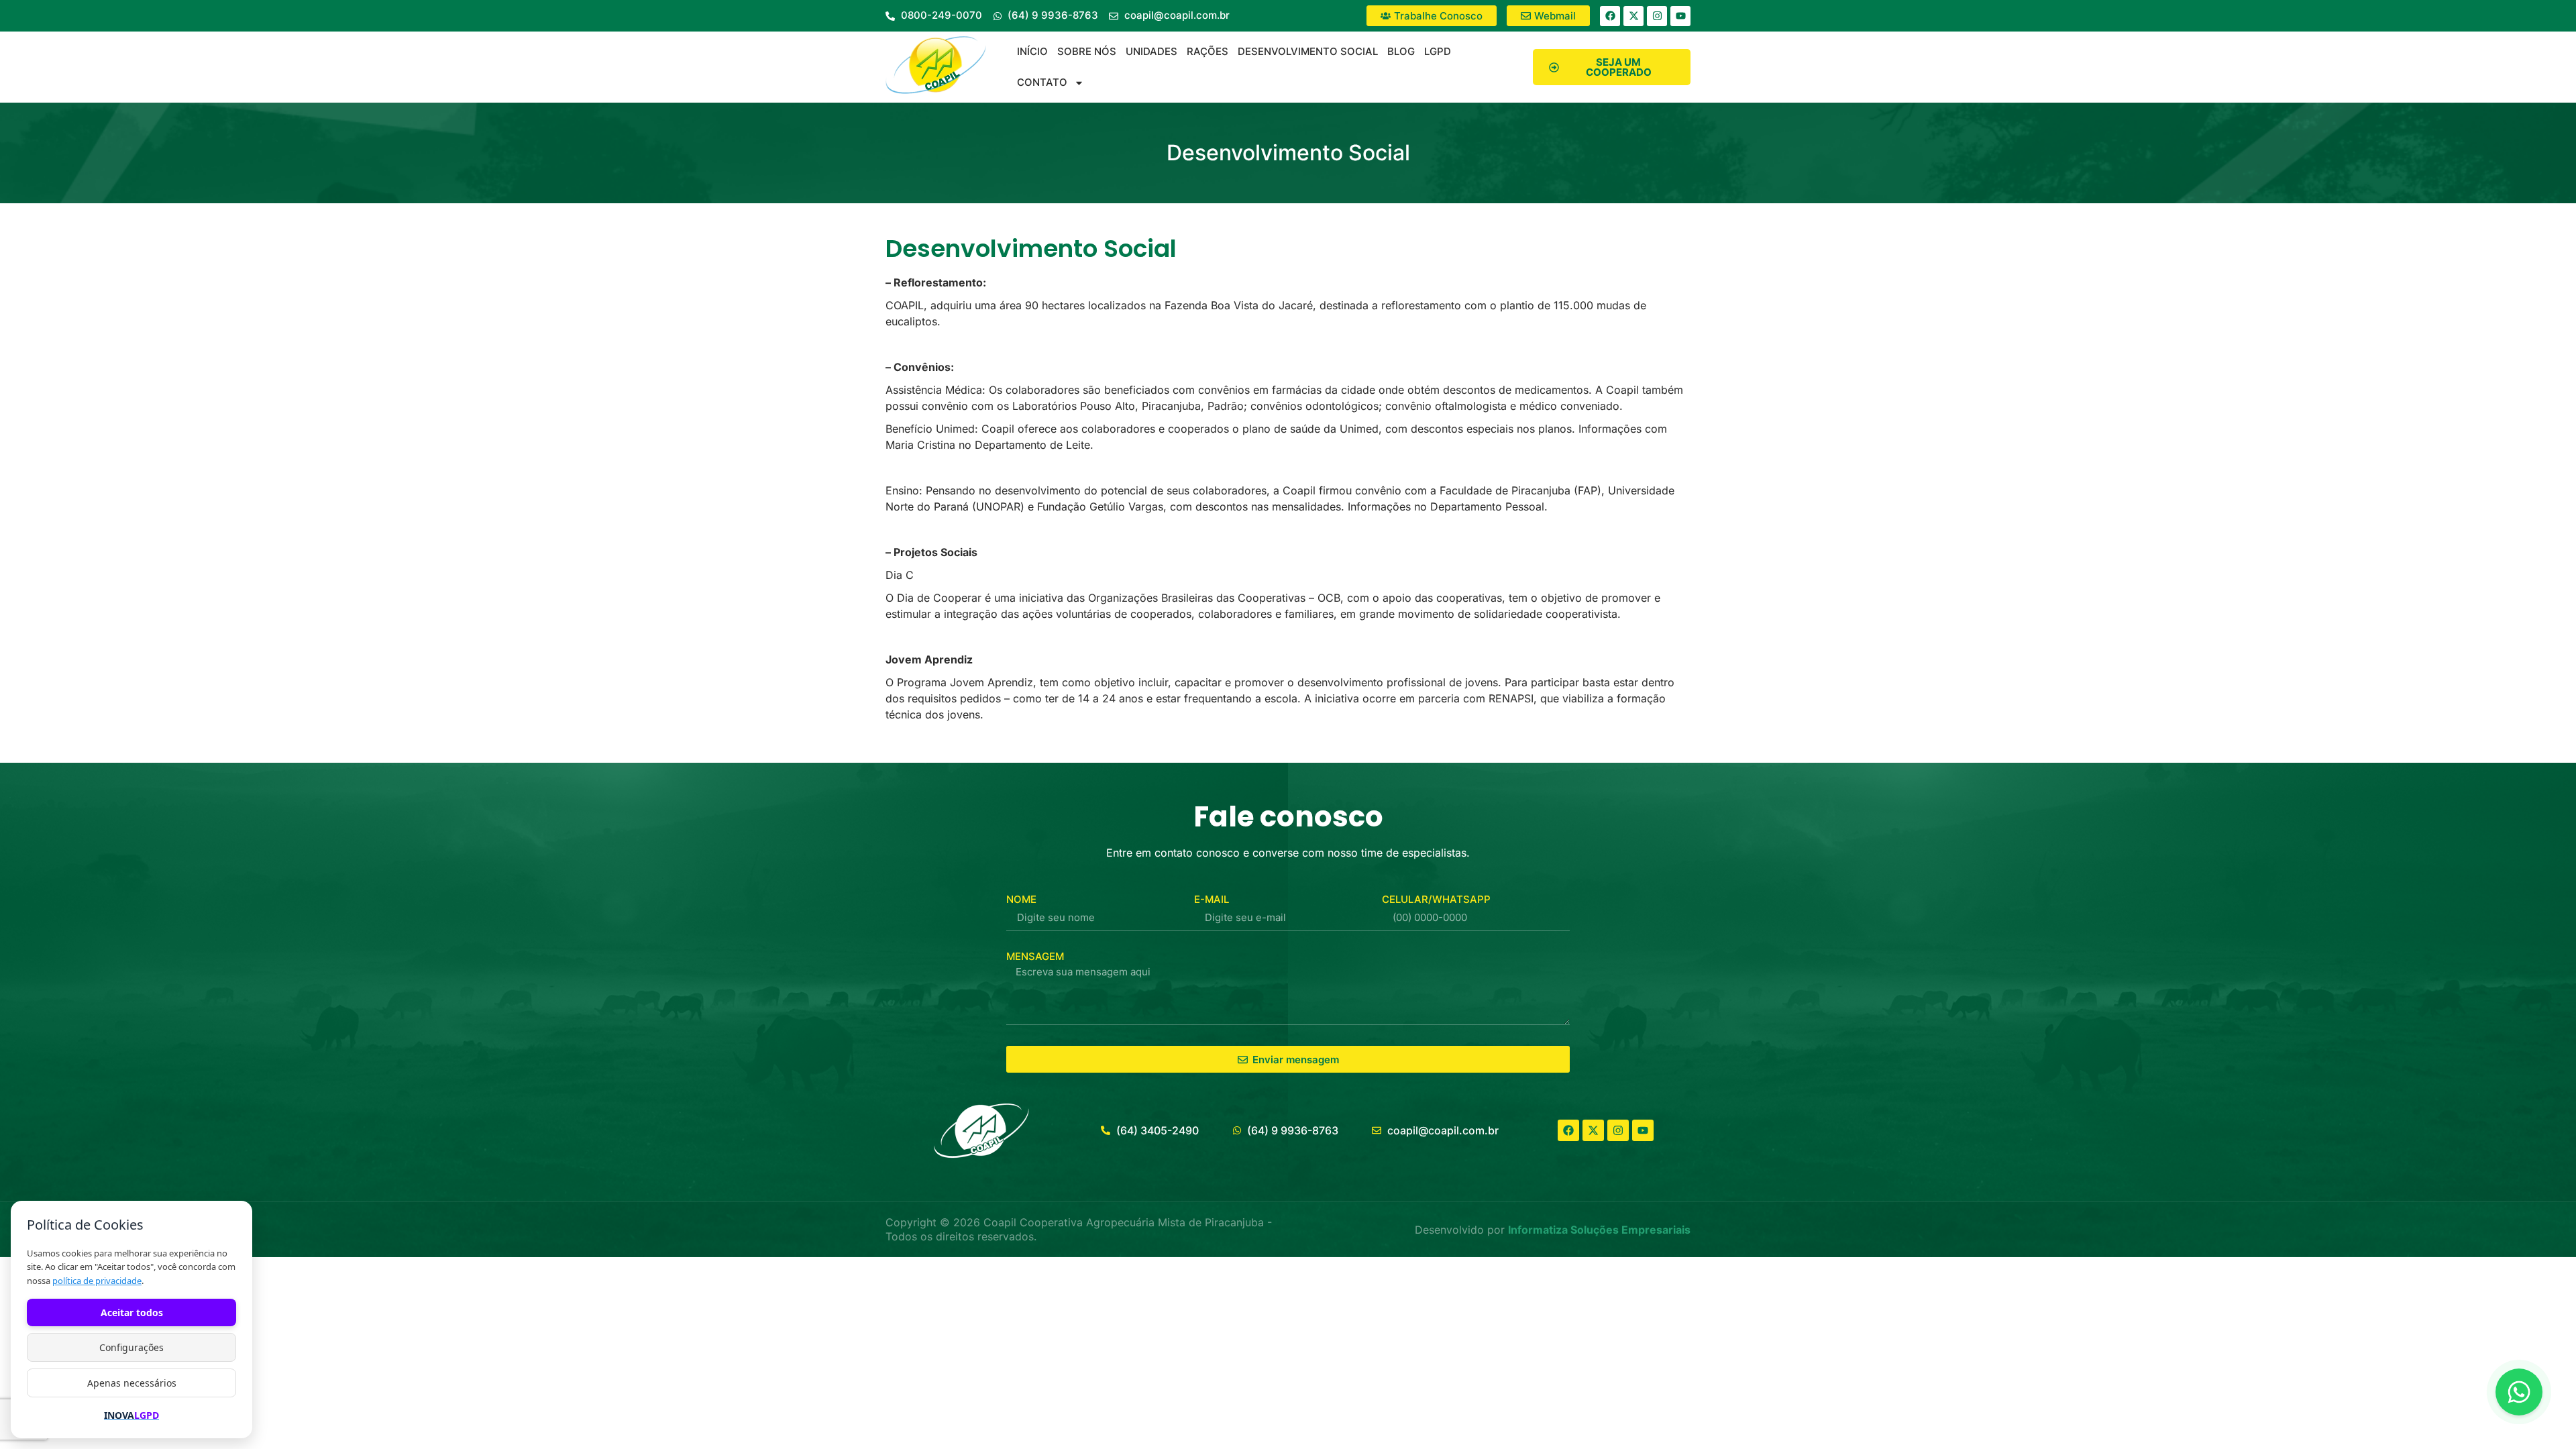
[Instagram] (1657, 16)
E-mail (1212, 899)
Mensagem (1035, 956)
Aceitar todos (132, 1312)
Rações (1207, 51)
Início (1032, 51)
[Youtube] (1680, 16)
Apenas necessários (132, 1383)
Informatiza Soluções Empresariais (1599, 1230)
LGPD (1438, 51)
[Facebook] (1610, 16)
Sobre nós (1087, 51)
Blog (1401, 51)
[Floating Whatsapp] (2519, 1392)
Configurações (131, 1347)
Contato (1042, 82)
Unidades (1151, 51)
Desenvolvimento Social (1308, 51)
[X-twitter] (1633, 16)
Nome (1021, 899)
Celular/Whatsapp (1436, 899)
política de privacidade (97, 1281)
